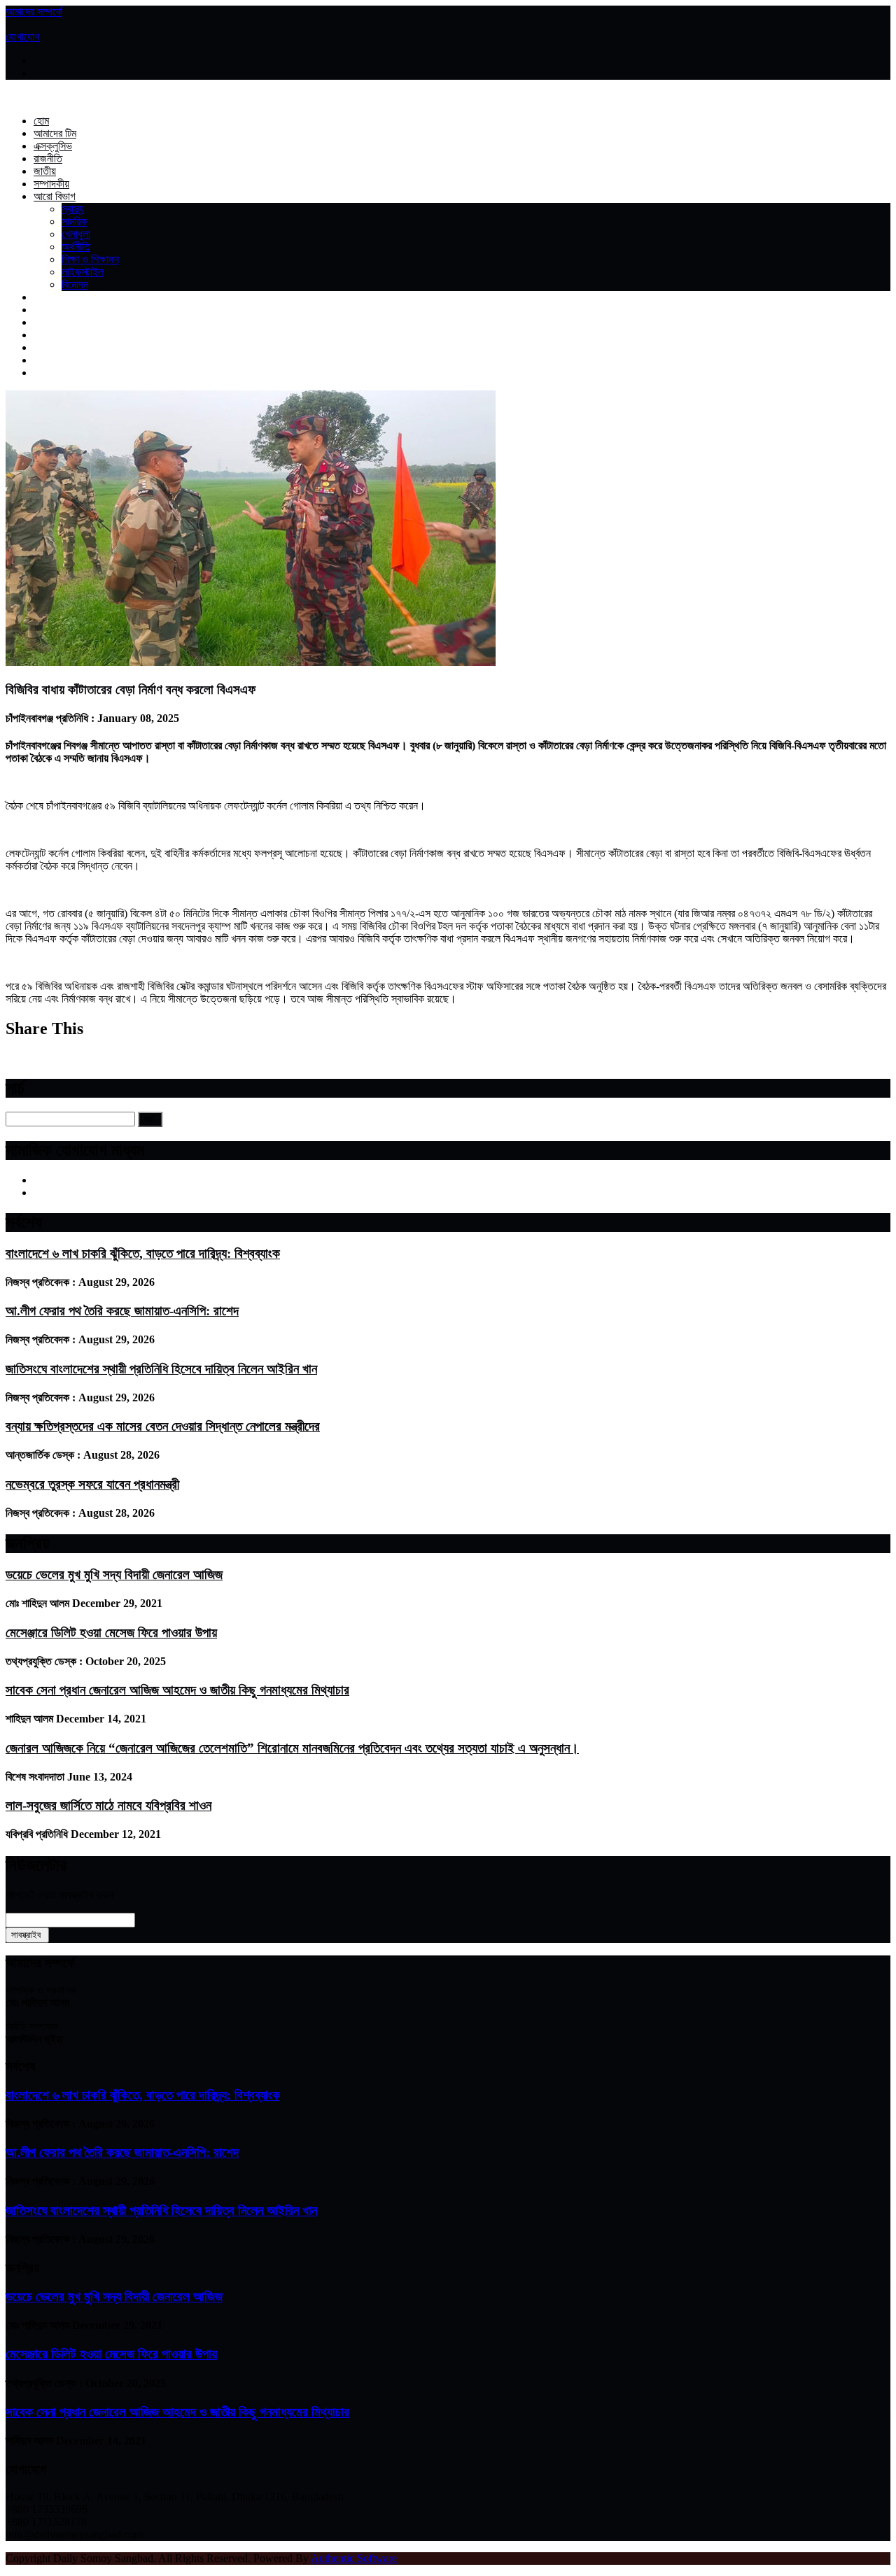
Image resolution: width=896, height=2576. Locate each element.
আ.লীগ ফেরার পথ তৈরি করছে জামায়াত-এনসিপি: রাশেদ (122, 1311)
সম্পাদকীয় (51, 184)
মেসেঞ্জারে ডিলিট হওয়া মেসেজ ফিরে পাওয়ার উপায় (111, 1633)
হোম (41, 121)
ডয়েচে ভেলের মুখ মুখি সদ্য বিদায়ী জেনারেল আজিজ (114, 1574)
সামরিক (74, 221)
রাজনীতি (48, 158)
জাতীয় (45, 171)
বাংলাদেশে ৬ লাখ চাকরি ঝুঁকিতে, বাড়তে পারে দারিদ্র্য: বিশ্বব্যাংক (143, 1253)
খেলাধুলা (76, 234)
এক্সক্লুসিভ (53, 146)
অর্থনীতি (76, 247)
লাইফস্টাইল (83, 272)
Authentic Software (354, 2558)
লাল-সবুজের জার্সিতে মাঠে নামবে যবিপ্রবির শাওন (108, 1805)
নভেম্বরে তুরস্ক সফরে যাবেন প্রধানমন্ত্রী (92, 1484)
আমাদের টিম (55, 133)
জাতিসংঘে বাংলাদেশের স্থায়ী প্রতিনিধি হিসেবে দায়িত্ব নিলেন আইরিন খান (161, 1369)
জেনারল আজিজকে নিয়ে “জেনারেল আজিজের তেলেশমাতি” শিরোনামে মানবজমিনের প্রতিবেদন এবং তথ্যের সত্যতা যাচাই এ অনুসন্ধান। (292, 1748)
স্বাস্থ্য (73, 209)
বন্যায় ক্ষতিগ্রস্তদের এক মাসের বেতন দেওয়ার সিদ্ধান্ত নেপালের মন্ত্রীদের (163, 1426)
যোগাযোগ (23, 37)
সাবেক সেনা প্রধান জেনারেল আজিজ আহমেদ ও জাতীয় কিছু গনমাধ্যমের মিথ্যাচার (177, 1690)
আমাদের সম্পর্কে (34, 12)
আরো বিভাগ (55, 196)
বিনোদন (75, 284)
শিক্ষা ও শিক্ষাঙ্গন (90, 259)
